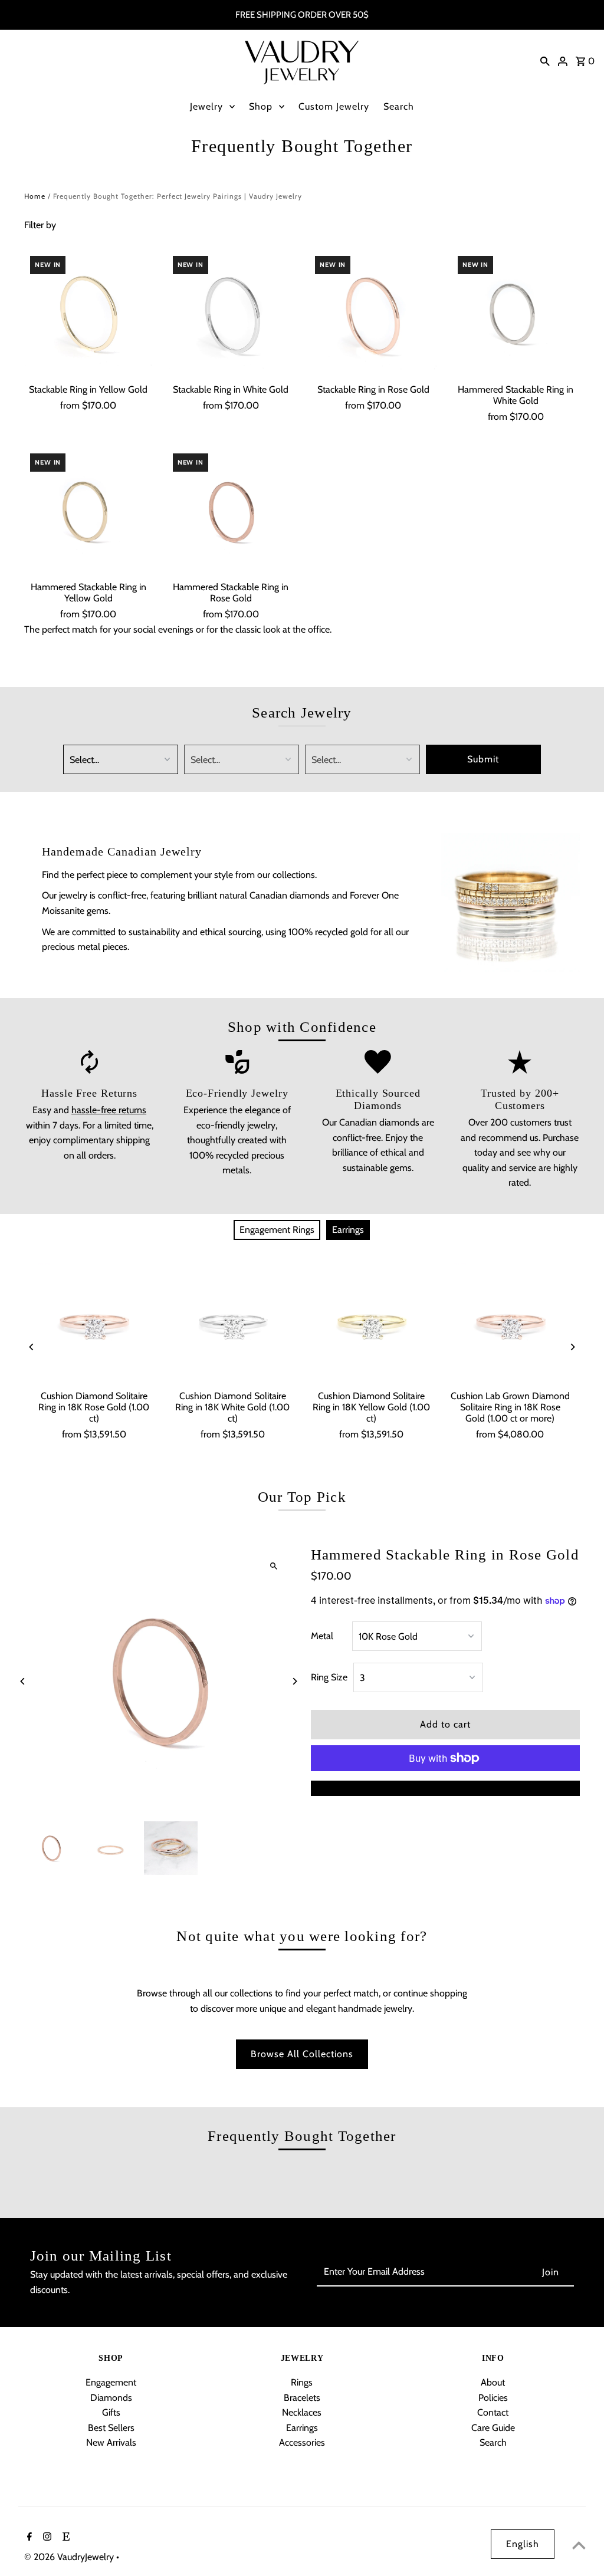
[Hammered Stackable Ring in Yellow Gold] (88, 511)
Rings (302, 2382)
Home (35, 196)
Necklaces (302, 2412)
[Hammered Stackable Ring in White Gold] (516, 314)
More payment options (445, 1788)
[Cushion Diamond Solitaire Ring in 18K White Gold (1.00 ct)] (233, 1324)
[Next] (572, 1347)
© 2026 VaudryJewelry (70, 2557)
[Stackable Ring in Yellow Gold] (88, 314)
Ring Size (329, 1677)
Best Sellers (111, 2428)
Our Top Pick (302, 1497)
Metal (322, 1636)
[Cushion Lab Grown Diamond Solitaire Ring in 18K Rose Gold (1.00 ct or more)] (510, 1324)
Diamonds (111, 2398)
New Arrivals (111, 2442)
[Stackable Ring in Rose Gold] (373, 314)
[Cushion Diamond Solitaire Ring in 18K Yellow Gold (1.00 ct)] (371, 1324)
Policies (493, 2398)
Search (399, 106)
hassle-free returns (109, 1110)
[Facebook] (28, 2538)
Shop (261, 106)
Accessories (302, 2442)
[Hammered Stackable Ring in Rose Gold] (231, 511)
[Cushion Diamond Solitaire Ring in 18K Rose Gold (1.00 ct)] (93, 1324)
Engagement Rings (277, 1230)
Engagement (111, 2382)
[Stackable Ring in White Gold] (231, 314)
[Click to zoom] (274, 1566)
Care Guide (493, 2428)
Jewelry (206, 106)
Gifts (111, 2412)
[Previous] (32, 1347)
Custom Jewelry (334, 106)
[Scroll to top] (579, 2545)
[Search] (545, 61)
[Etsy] (65, 2538)
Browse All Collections (302, 2054)
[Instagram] (46, 2538)
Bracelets (302, 2398)
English (523, 2544)
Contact (493, 2412)
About (493, 2382)
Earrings (348, 1230)
